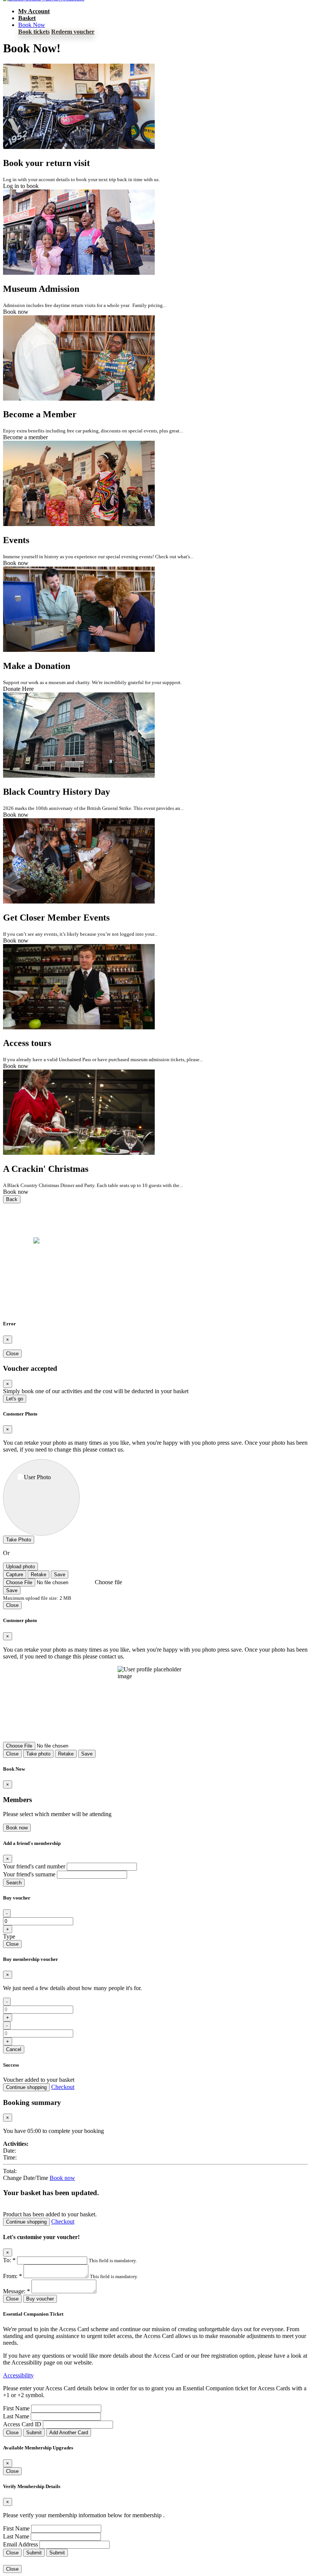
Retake (38, 1575)
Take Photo (19, 1540)
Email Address (20, 2544)
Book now (17, 1828)
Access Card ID (22, 2424)
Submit (34, 2433)
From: (13, 2276)
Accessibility (18, 2375)
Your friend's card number (34, 1866)
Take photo (38, 1754)
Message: (16, 2291)
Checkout (63, 2087)
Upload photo (20, 1567)
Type (9, 1936)
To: (9, 2260)
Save (60, 1575)
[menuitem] (34, 11)
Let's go (15, 1399)
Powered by (18, 1241)
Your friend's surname (29, 1874)
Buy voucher (40, 2299)
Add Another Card (69, 2433)
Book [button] (32, 25)
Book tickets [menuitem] (34, 32)
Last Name (16, 2416)
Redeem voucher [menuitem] (73, 32)
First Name (16, 2408)
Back (12, 1199)
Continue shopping (26, 2087)
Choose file (108, 1582)
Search (14, 1883)
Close (12, 1354)
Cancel (14, 2049)
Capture (15, 1575)
